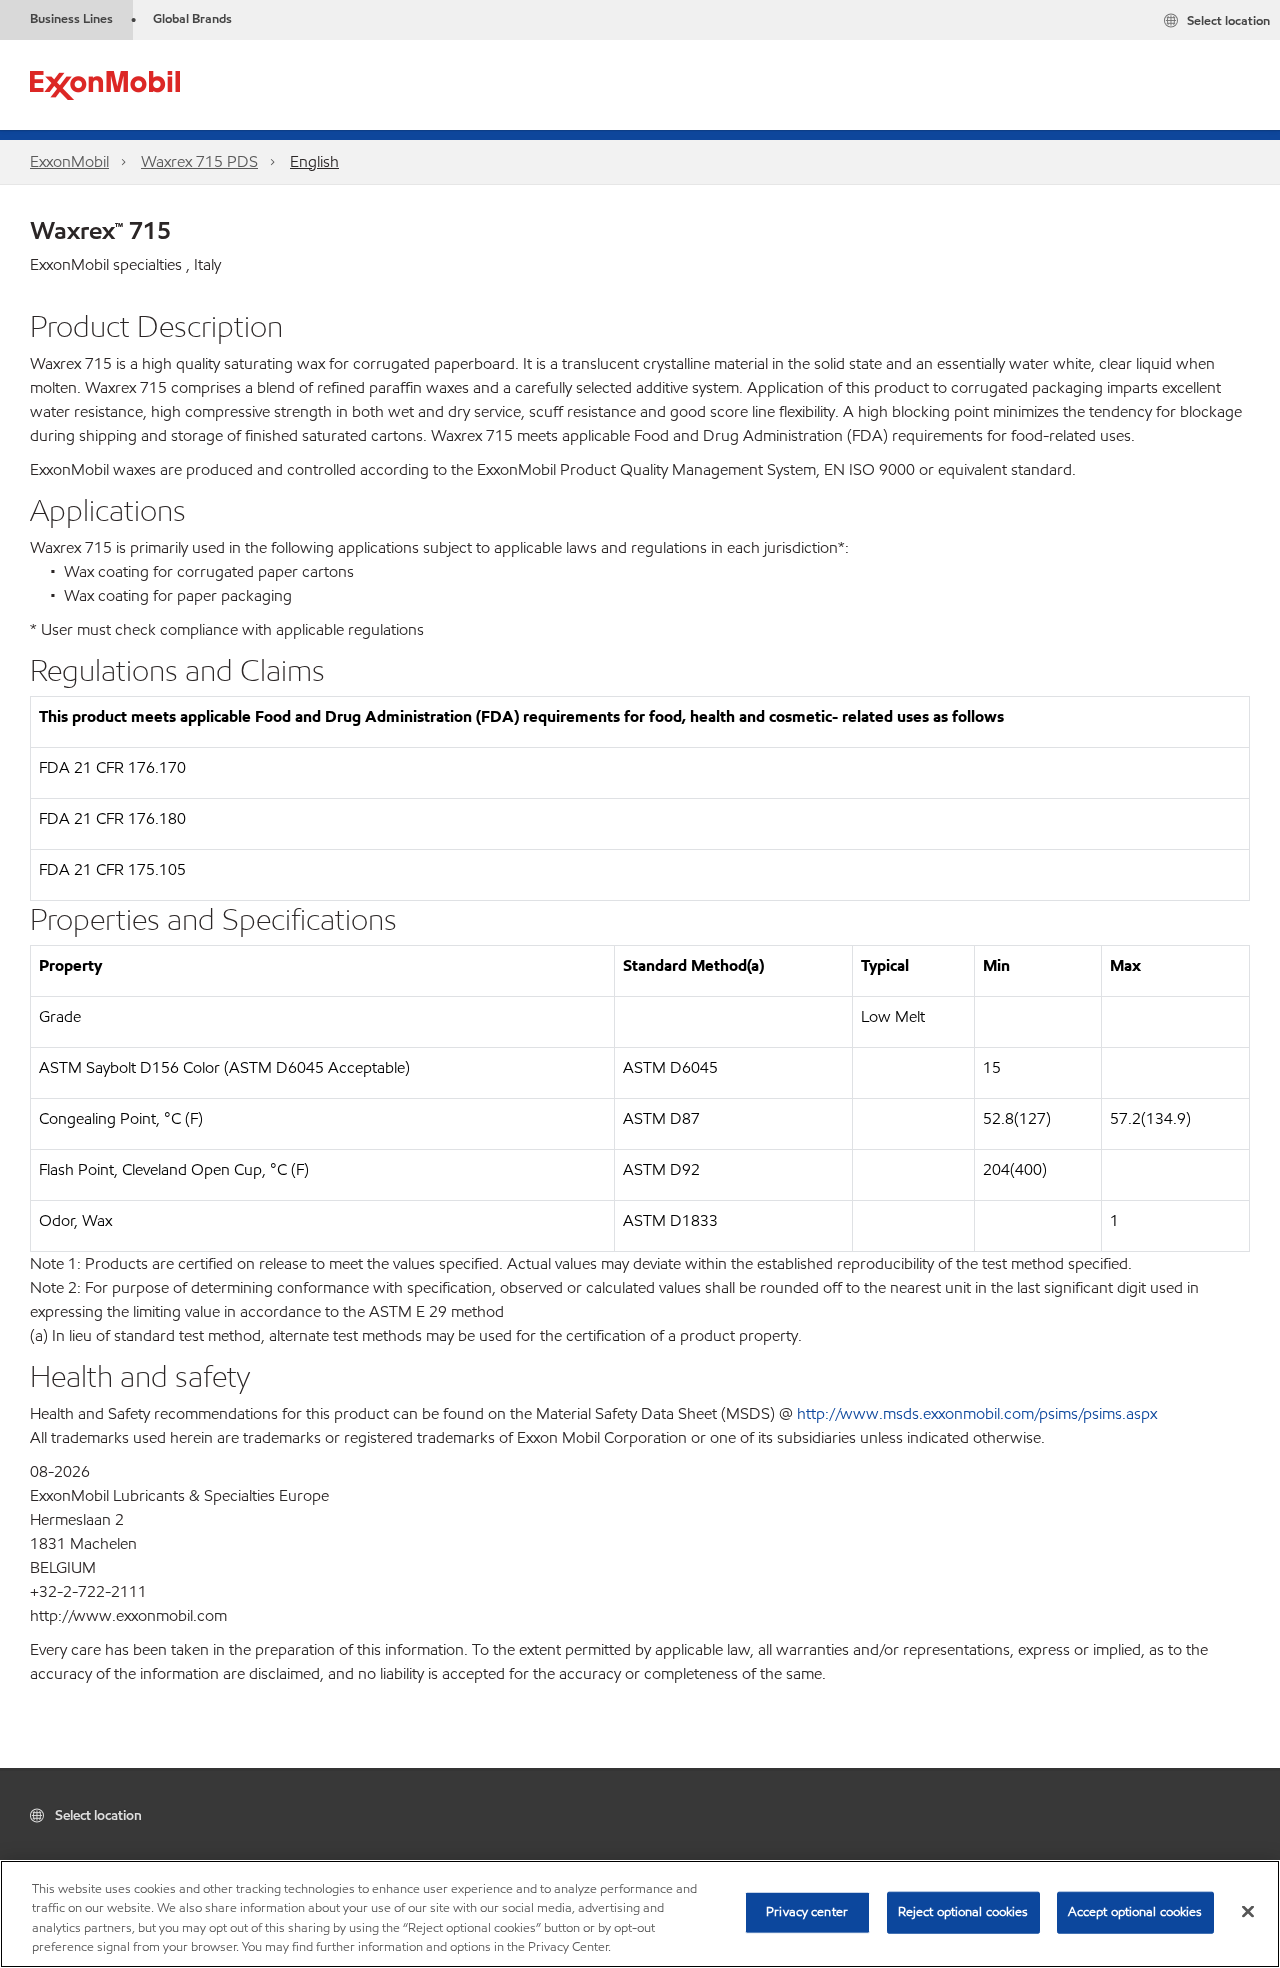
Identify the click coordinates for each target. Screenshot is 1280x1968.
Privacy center (807, 1912)
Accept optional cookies (1135, 1912)
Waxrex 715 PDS (199, 161)
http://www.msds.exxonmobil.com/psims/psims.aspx (977, 1413)
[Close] (1248, 1911)
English (314, 161)
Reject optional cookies (963, 1912)
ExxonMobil (69, 161)
